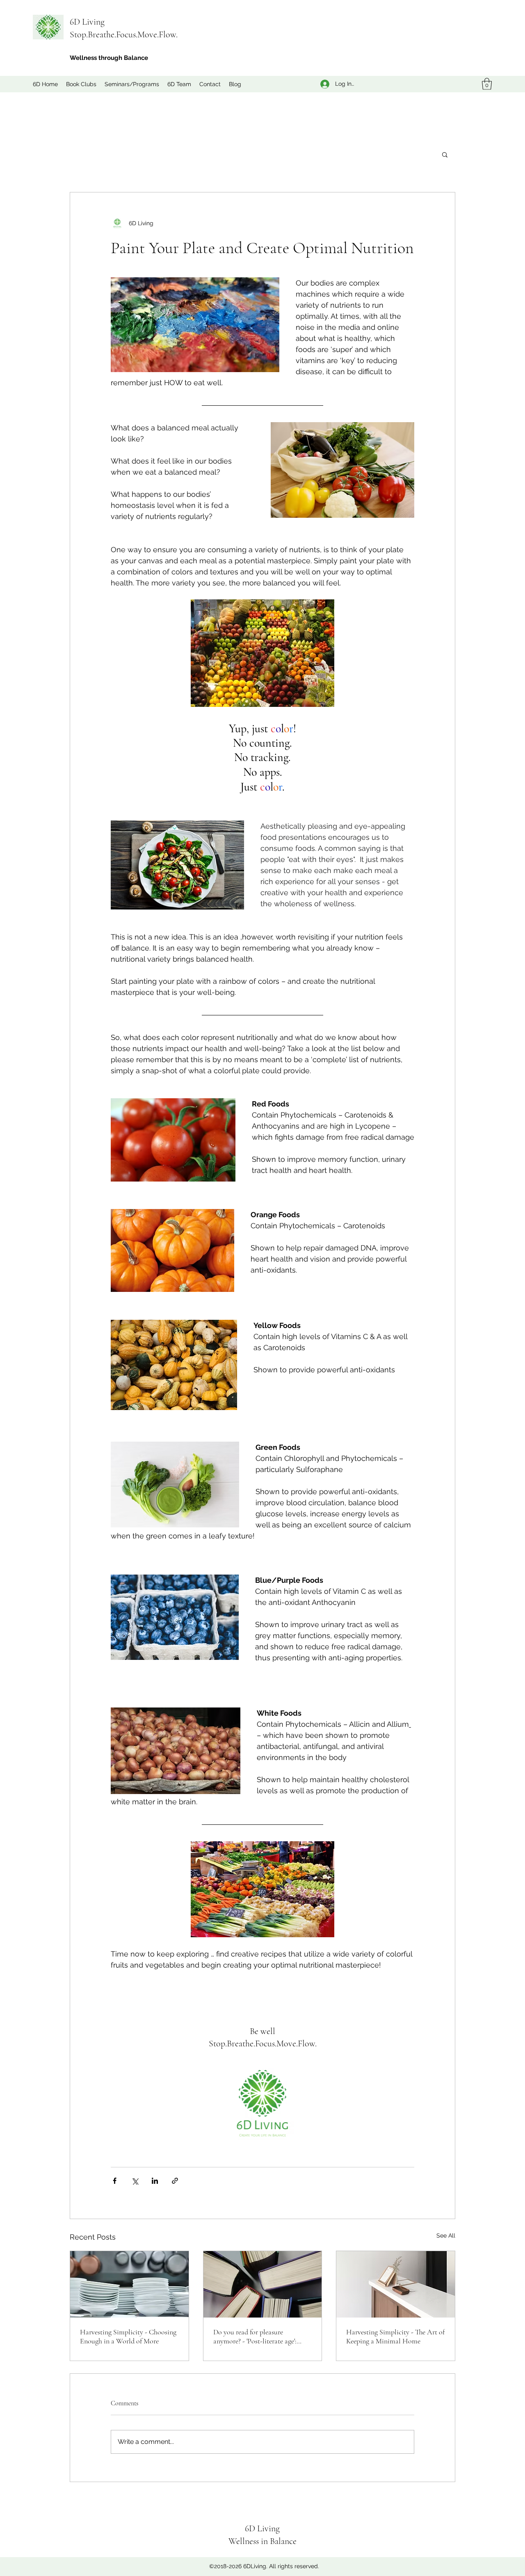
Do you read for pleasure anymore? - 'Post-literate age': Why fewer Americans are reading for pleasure (261, 2336)
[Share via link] (175, 2181)
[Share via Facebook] (115, 2181)
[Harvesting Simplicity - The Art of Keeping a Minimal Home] (396, 2284)
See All (446, 2235)
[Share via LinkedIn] (155, 2181)
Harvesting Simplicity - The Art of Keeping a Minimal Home (395, 2336)
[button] (487, 84)
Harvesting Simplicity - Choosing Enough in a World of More (128, 2336)
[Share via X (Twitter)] (135, 2181)
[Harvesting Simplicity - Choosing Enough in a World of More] (129, 2284)
